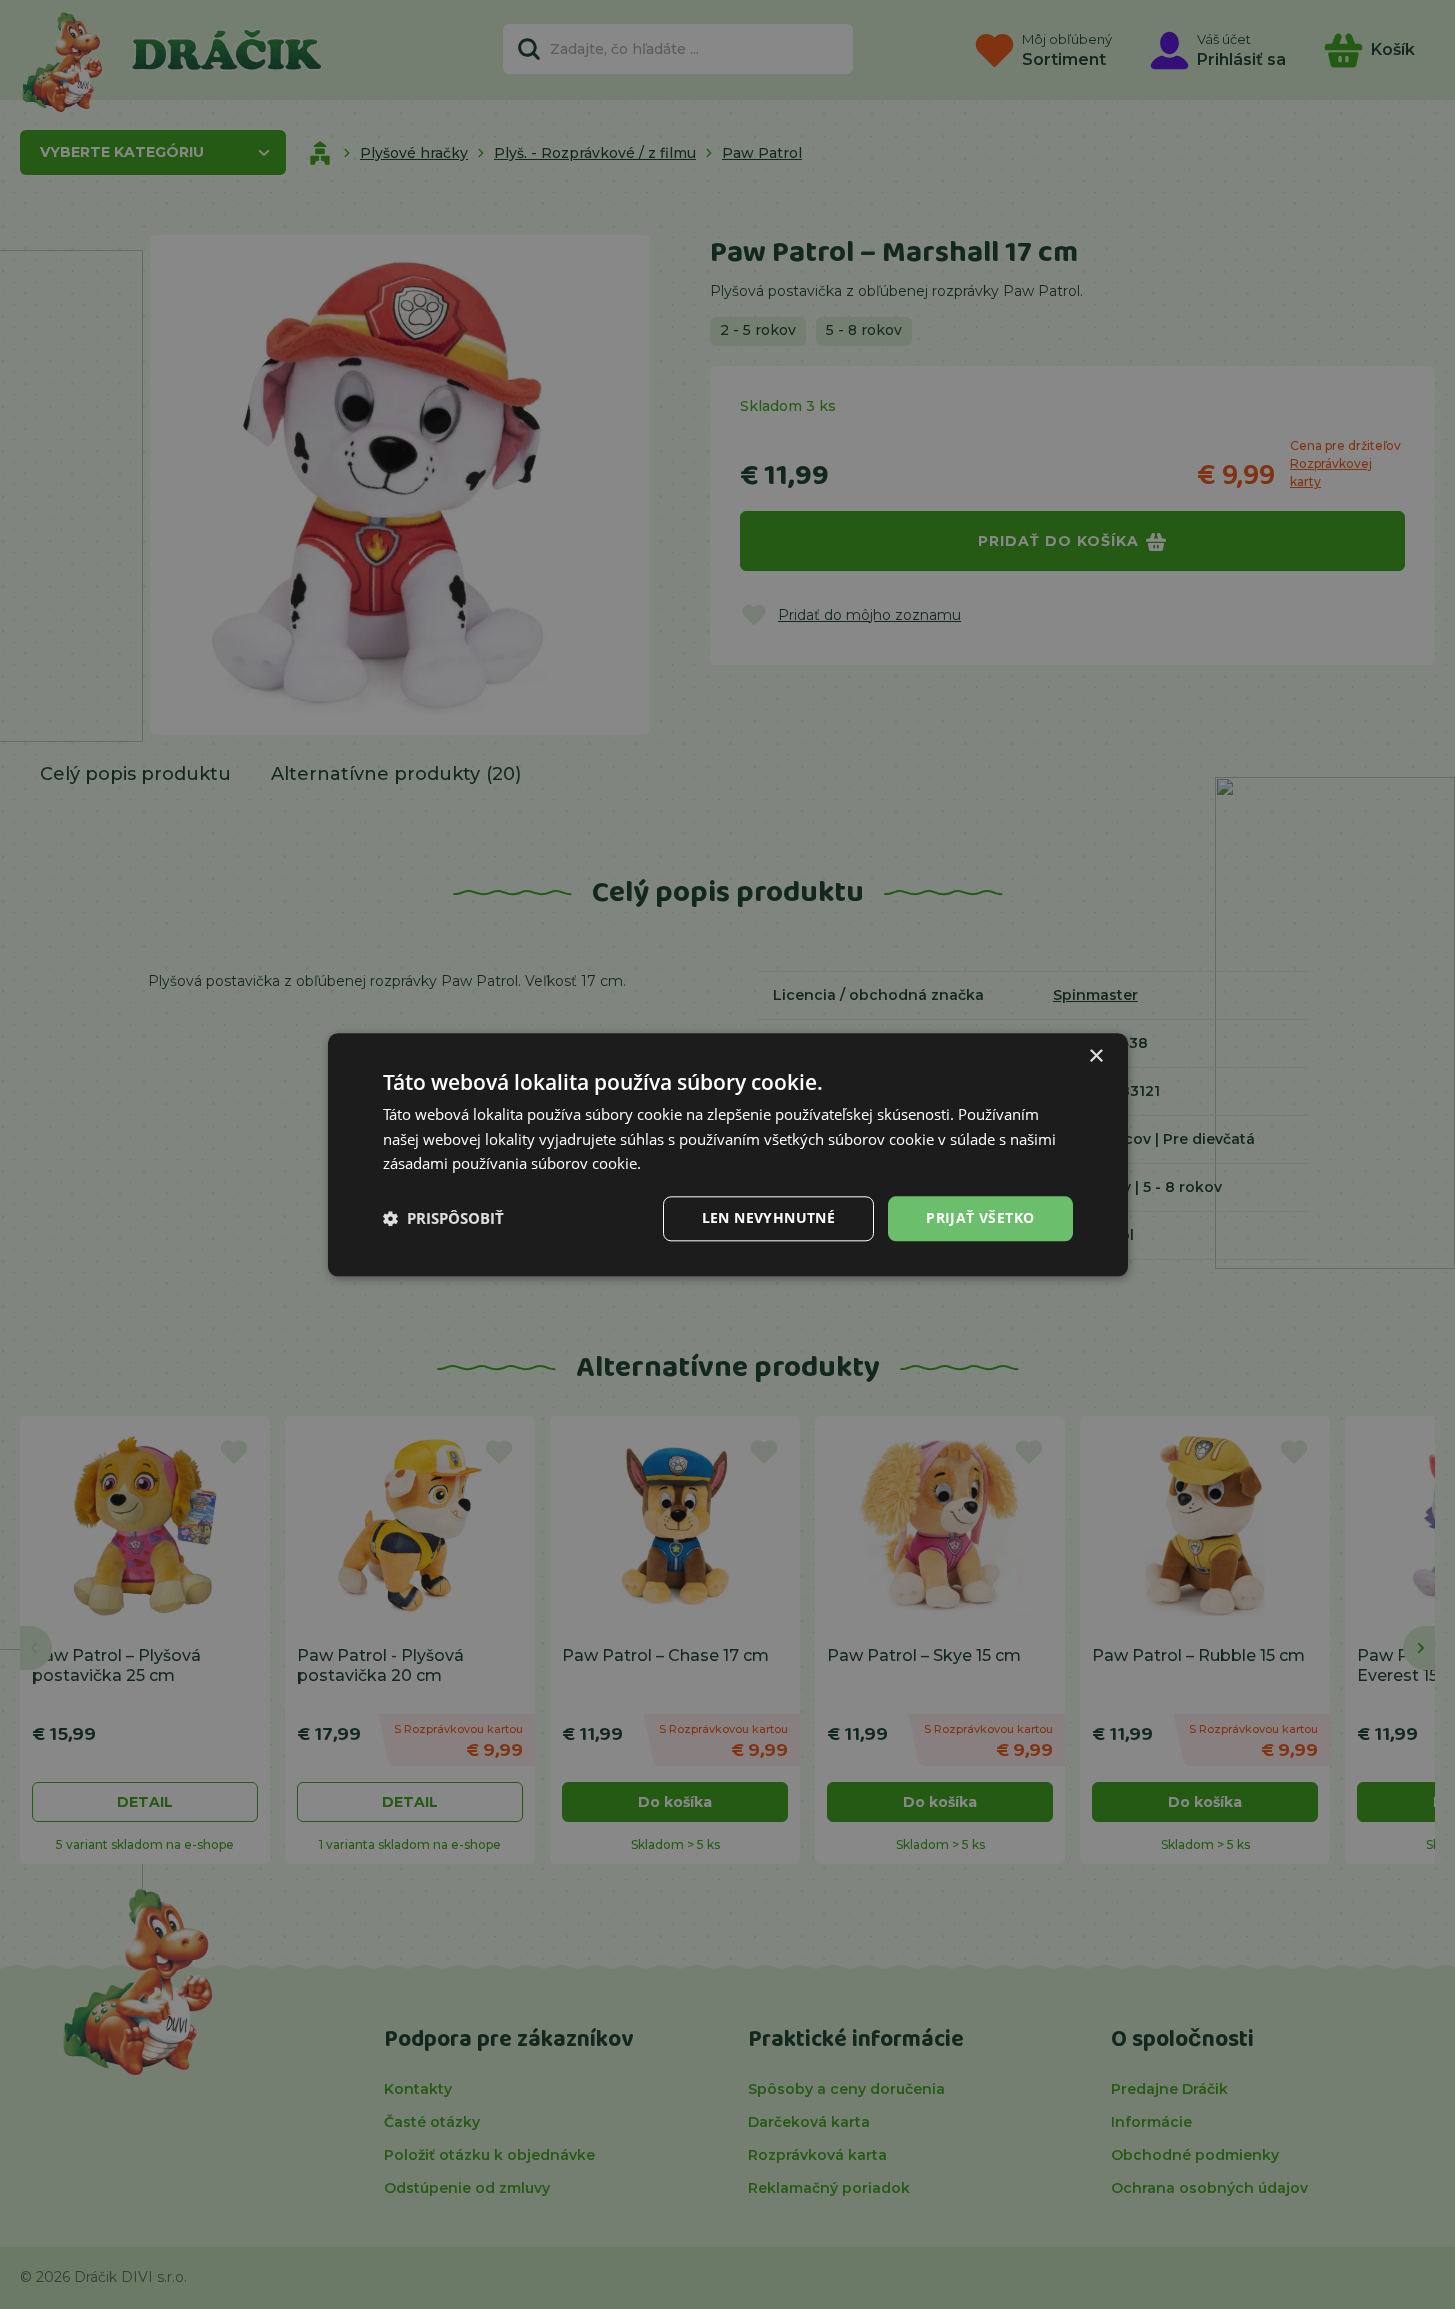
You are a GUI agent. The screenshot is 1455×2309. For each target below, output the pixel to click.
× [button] (1095, 1056)
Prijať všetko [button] (980, 1217)
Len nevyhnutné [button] (769, 1217)
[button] (443, 1219)
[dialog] (728, 1154)
